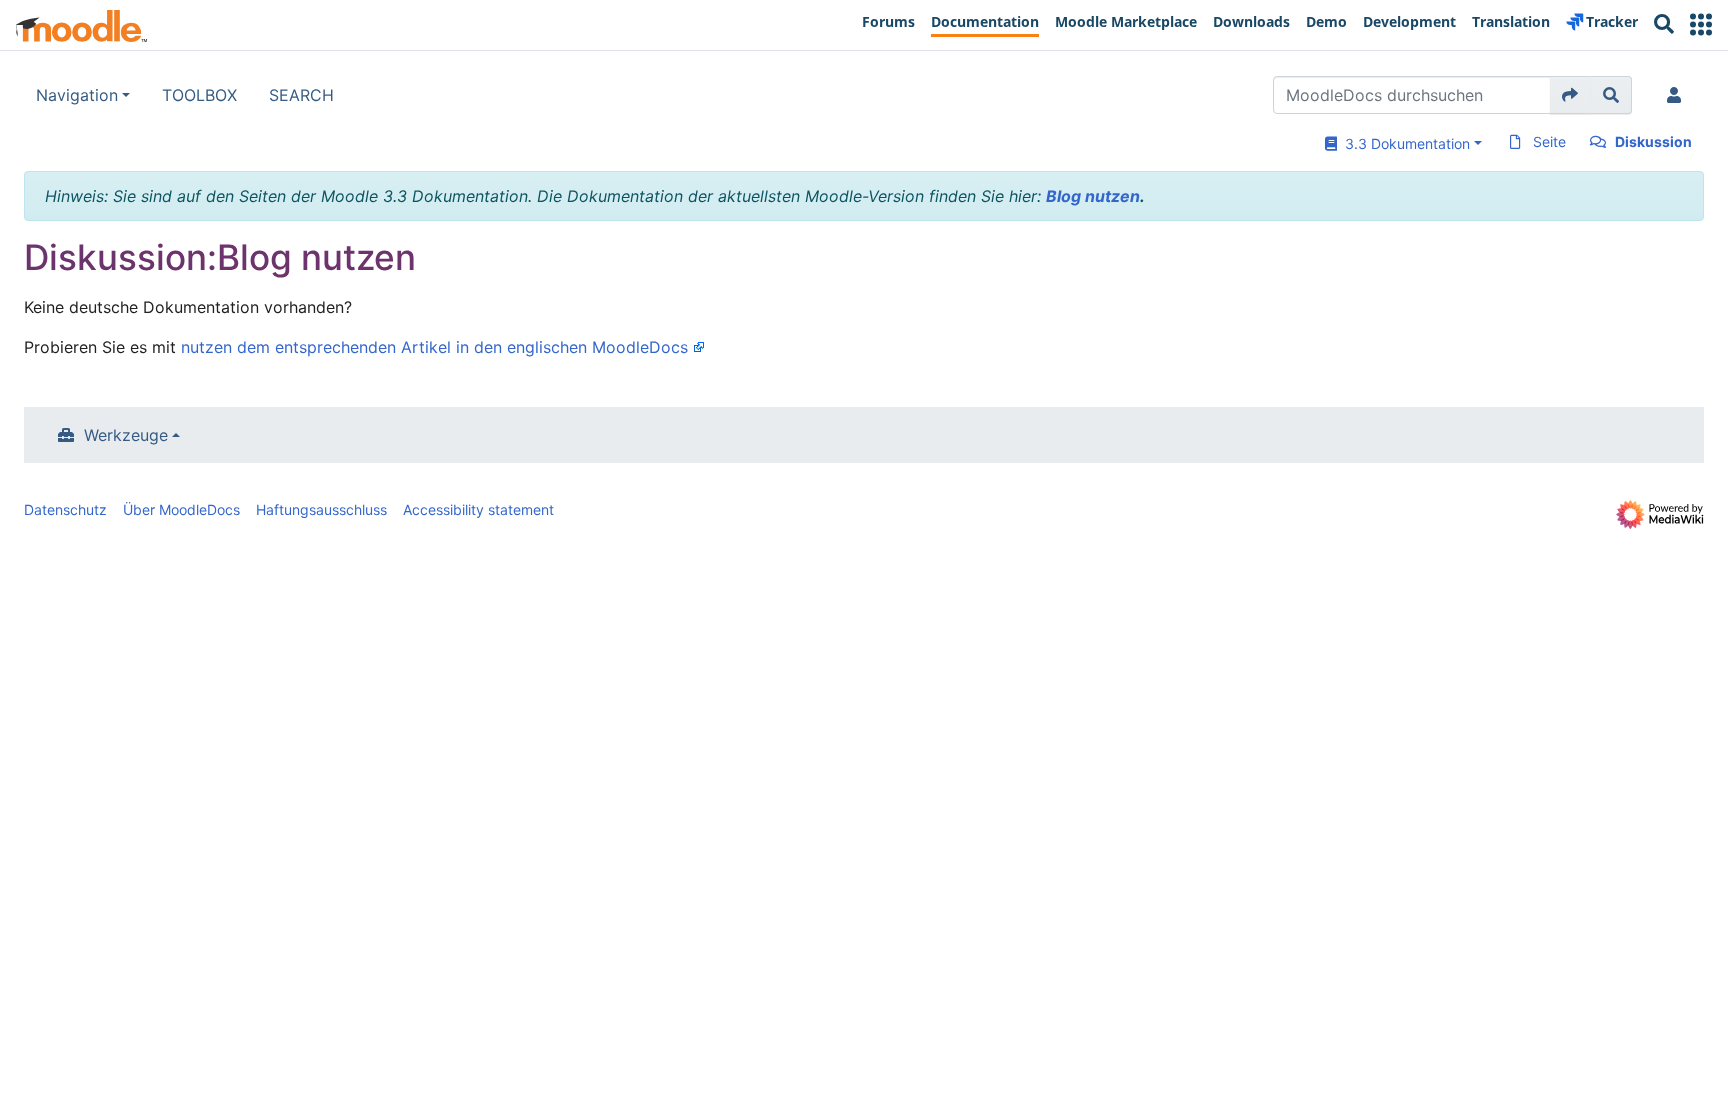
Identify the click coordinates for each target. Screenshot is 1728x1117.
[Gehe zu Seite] (1570, 95)
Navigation (77, 95)
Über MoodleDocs (181, 509)
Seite (1549, 141)
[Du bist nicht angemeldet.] (1678, 95)
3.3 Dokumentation (1403, 143)
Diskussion (1653, 141)
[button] (1701, 24)
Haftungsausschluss (321, 509)
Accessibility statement (478, 509)
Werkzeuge (126, 435)
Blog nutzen (1093, 196)
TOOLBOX (199, 95)
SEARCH (301, 95)
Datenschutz (65, 509)
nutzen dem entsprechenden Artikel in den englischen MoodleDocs (434, 347)
